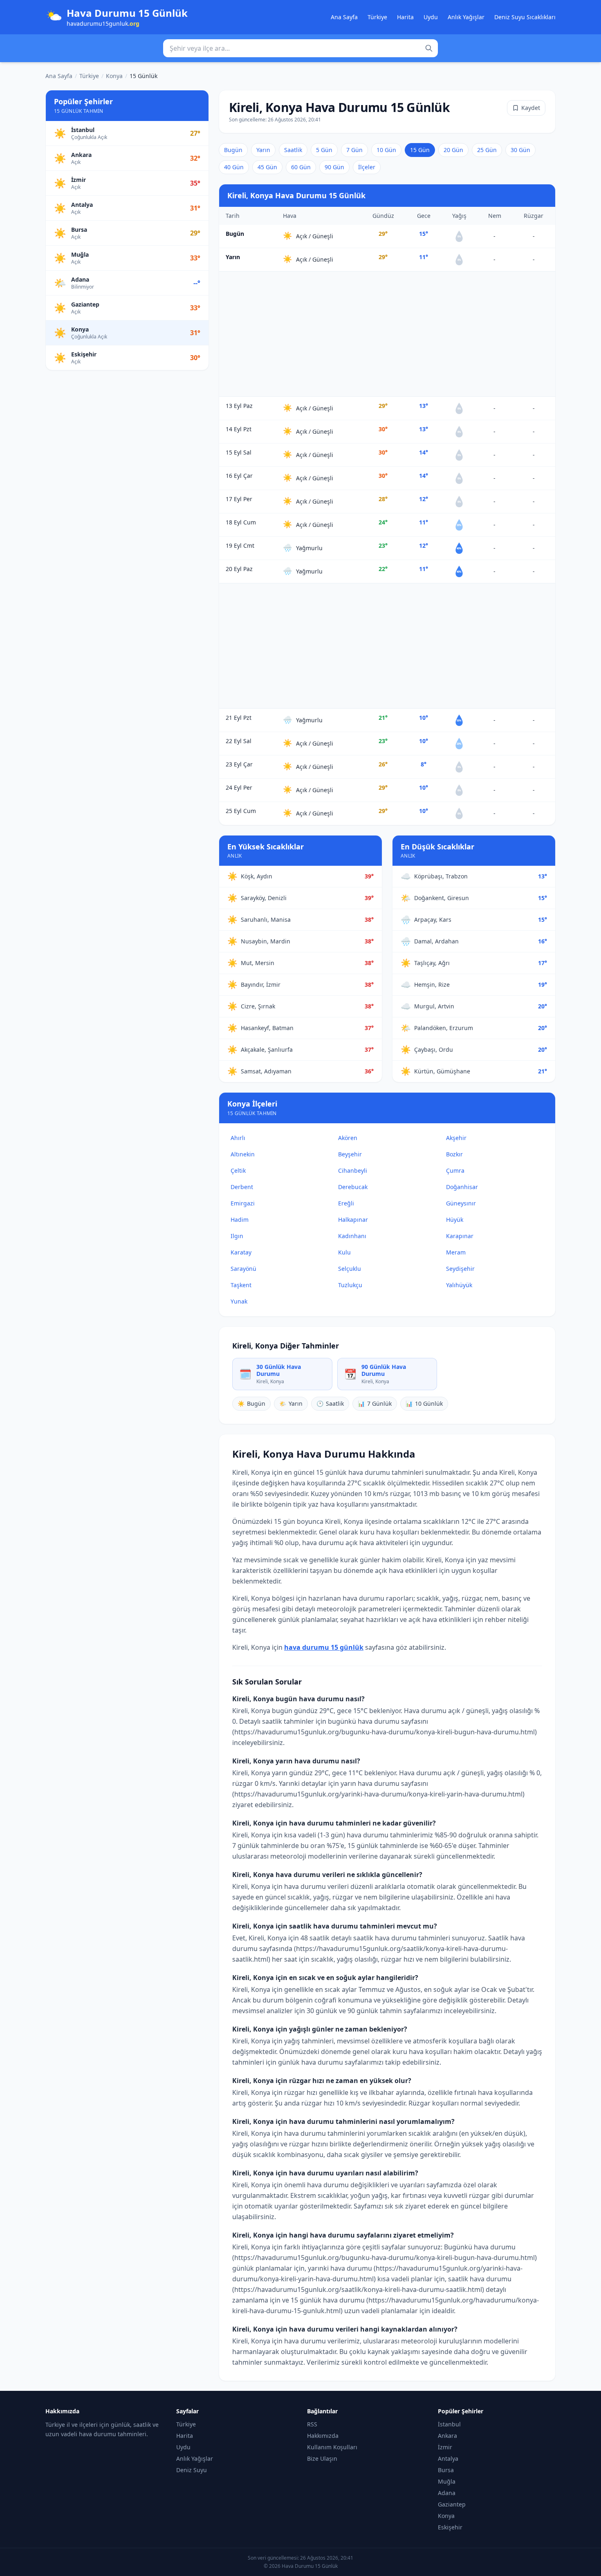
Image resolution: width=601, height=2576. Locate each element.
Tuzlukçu (350, 1285)
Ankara (447, 2436)
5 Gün (324, 150)
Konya (114, 76)
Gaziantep (452, 2504)
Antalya (448, 2458)
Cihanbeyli (353, 1170)
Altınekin (243, 1154)
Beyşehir (350, 1154)
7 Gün (354, 150)
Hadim (240, 1220)
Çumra (455, 1170)
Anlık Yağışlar (466, 17)
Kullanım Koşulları (332, 2447)
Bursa (446, 2470)
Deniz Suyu (192, 2470)
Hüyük (455, 1220)
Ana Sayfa (344, 17)
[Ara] (429, 48)
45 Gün (267, 167)
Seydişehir (460, 1269)
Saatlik (293, 150)
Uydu (431, 17)
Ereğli (346, 1203)
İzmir (445, 2447)
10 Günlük (424, 1403)
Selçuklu (350, 1269)
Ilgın (237, 1236)
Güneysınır (461, 1203)
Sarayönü (243, 1269)
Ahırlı (238, 1138)
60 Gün (301, 167)
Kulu (344, 1252)
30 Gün (520, 150)
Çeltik (238, 1170)
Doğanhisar (462, 1187)
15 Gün (420, 150)
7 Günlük (375, 1403)
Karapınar (460, 1236)
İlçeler (367, 167)
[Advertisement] (387, 334)
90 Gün (334, 167)
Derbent (242, 1187)
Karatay (241, 1252)
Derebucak (353, 1187)
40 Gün (234, 167)
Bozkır (454, 1154)
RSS (312, 2424)
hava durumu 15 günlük (324, 1647)
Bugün (233, 150)
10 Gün (386, 150)
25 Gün (487, 150)
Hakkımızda (323, 2436)
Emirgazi (243, 1203)
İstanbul (449, 2424)
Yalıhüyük (459, 1285)
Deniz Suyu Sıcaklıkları (525, 17)
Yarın (263, 150)
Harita (405, 17)
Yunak (239, 1301)
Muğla (447, 2481)
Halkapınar (353, 1220)
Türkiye (377, 17)
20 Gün (453, 150)
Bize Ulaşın (322, 2458)
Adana (447, 2493)
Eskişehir (450, 2527)
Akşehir (456, 1138)
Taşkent (241, 1285)
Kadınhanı (352, 1236)
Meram (456, 1252)
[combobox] (300, 48)
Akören (348, 1138)
